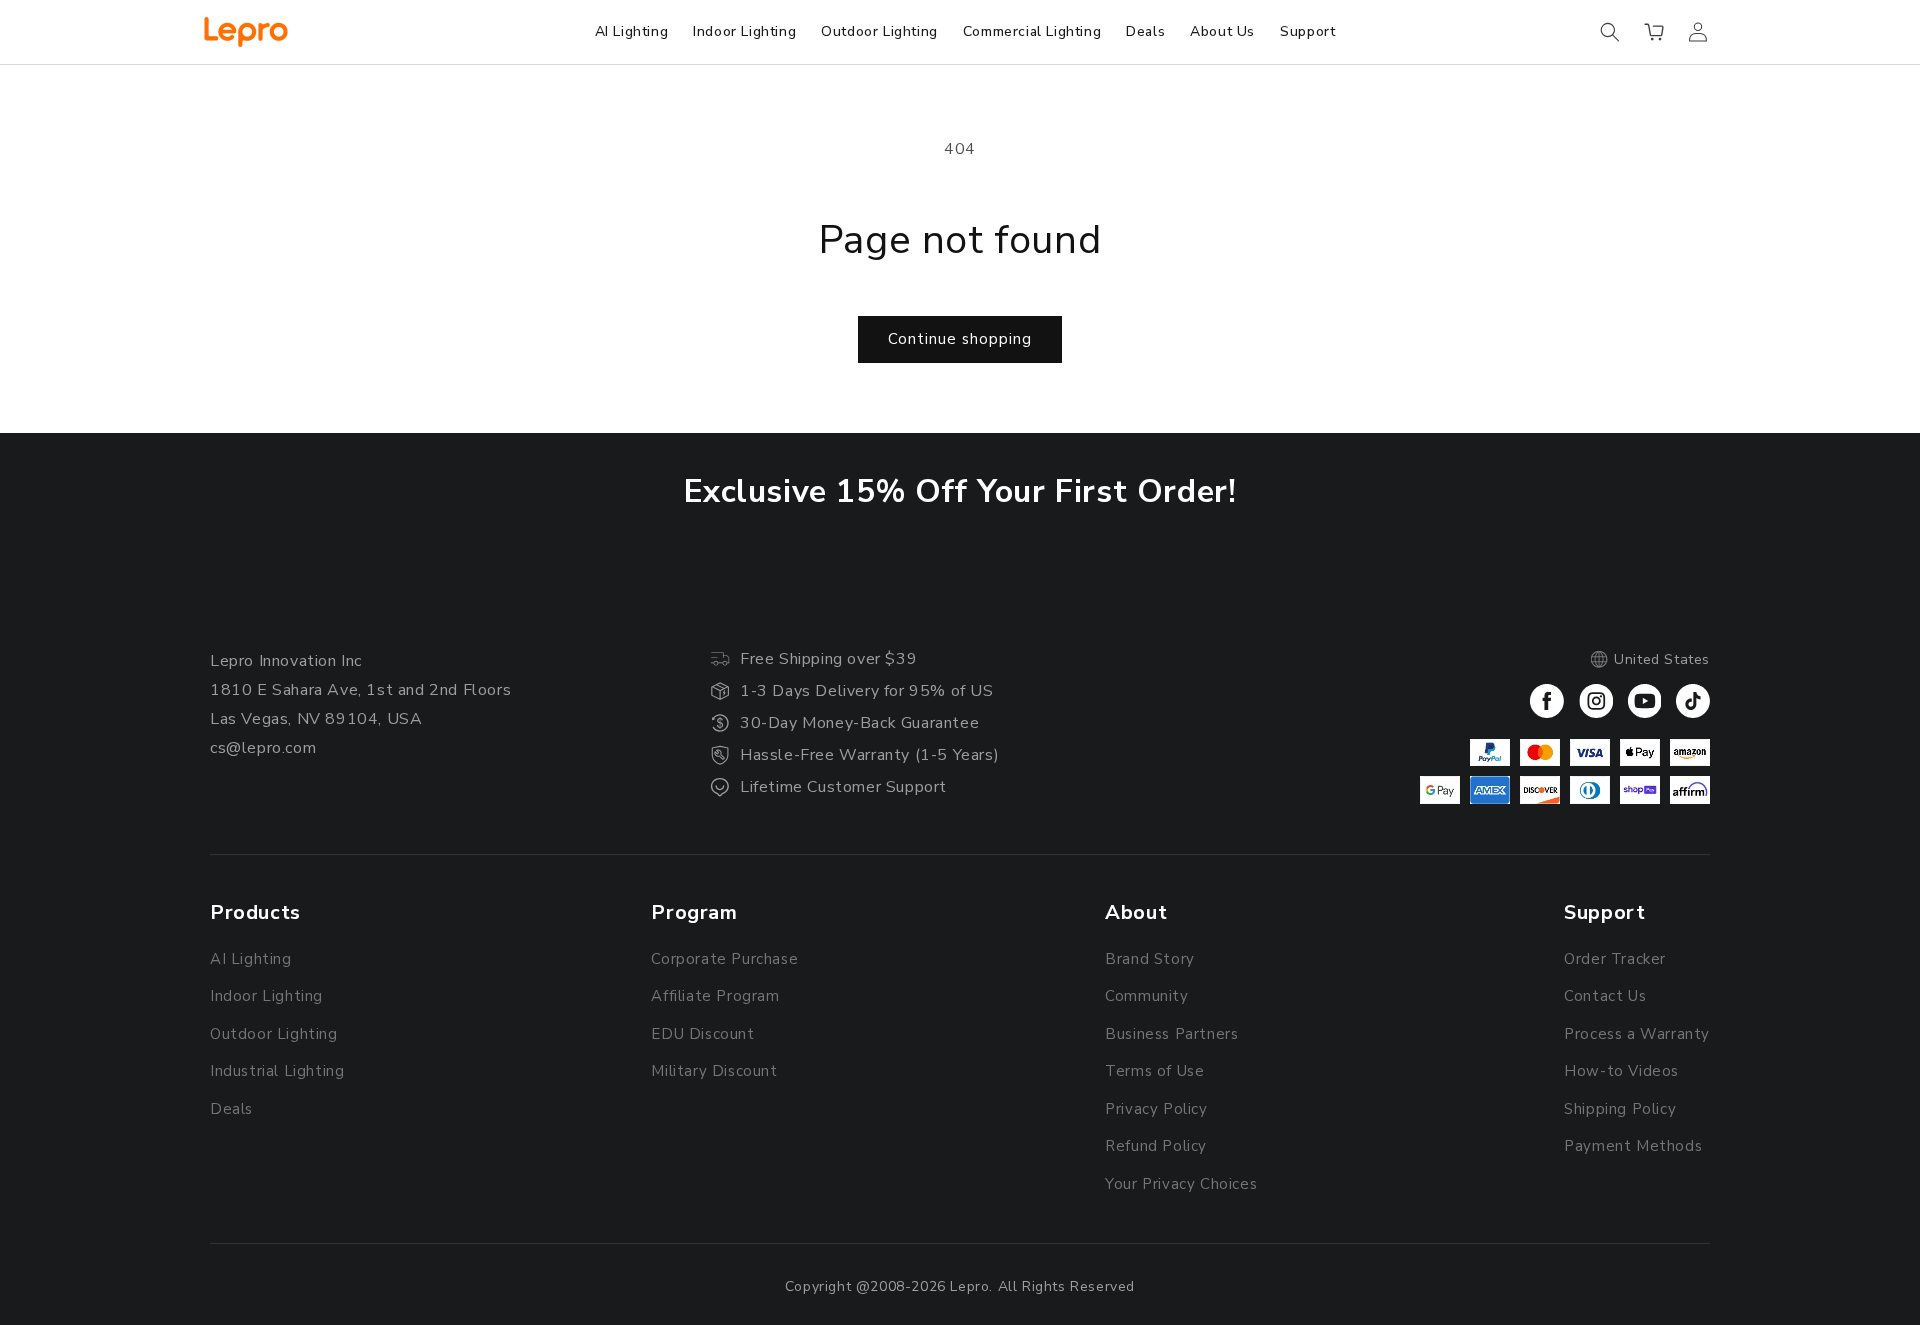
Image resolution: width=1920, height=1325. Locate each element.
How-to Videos (1621, 1071)
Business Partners (1171, 1034)
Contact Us (1605, 996)
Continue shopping (960, 339)
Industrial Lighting (277, 1071)
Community (1146, 996)
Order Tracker (1615, 959)
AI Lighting (251, 959)
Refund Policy (1156, 1146)
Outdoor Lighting (274, 1034)
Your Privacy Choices (1181, 1184)
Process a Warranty (1637, 1034)
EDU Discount (702, 1034)
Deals (231, 1109)
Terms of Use (1154, 1071)
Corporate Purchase (724, 959)
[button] (1610, 32)
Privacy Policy (1156, 1109)
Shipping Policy (1620, 1109)
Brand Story (1150, 959)
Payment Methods (1633, 1146)
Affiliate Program (715, 996)
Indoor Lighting (266, 996)
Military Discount (714, 1071)
